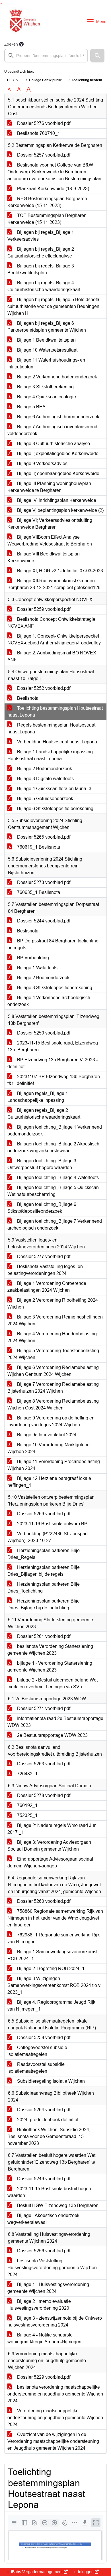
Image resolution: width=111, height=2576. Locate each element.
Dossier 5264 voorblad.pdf (43, 2110)
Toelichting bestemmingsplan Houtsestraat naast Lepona (55, 712)
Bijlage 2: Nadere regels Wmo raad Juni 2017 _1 (53, 1829)
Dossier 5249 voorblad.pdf (43, 2179)
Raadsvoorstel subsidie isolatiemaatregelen (36, 2068)
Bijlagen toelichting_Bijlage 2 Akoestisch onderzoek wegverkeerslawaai (53, 1147)
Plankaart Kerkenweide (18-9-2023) (53, 189)
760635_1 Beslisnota (38, 892)
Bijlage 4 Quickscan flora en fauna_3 (54, 789)
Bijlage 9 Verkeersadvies (42, 464)
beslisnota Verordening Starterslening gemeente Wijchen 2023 (50, 1650)
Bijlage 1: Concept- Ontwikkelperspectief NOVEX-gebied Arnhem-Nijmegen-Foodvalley (54, 639)
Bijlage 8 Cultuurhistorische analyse (53, 444)
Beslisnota (27, 698)
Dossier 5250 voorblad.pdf (43, 1033)
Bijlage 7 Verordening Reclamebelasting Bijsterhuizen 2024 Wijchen (53, 1388)
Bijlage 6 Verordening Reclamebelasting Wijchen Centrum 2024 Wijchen (53, 1371)
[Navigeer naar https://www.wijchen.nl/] (23, 22)
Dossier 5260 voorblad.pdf (43, 1901)
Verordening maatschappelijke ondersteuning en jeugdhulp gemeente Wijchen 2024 (55, 2418)
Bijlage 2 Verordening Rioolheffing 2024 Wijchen (53, 1304)
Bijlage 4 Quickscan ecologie (46, 397)
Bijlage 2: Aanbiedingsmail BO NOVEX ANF (52, 656)
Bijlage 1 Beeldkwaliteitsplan (46, 340)
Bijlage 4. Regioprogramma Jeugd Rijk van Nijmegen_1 (51, 2006)
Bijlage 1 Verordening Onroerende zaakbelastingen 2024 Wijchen (47, 1287)
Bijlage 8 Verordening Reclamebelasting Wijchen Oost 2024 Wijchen (53, 1404)
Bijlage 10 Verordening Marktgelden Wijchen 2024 (49, 1448)
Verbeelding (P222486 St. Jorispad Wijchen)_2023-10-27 (48, 1537)
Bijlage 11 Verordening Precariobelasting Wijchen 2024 (54, 1465)
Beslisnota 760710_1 (38, 133)
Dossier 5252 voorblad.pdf (43, 688)
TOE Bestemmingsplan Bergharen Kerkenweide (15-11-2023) (47, 219)
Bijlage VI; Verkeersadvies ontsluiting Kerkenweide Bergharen (50, 524)
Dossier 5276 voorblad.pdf (43, 123)
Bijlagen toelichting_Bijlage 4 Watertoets (57, 1178)
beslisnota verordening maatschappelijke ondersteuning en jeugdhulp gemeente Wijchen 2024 (55, 2394)
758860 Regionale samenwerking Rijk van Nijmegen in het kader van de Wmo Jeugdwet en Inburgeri (55, 1918)
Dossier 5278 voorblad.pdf (43, 1795)
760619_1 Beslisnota (38, 847)
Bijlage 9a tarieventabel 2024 (46, 1435)
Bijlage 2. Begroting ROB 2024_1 (50, 1968)
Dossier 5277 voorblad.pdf (43, 1256)
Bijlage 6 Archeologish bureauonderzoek (58, 417)
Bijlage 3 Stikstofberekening (45, 387)
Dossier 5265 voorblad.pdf (43, 837)
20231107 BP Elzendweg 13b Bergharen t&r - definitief (54, 1080)
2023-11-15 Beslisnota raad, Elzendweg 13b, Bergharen (53, 1046)
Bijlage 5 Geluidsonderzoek (45, 799)
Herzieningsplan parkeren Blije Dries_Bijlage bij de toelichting (44, 1604)
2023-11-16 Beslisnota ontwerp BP (52, 1524)
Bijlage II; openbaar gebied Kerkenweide (58, 473)
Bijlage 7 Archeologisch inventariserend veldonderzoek (52, 430)
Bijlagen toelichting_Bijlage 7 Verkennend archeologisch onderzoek (55, 1225)
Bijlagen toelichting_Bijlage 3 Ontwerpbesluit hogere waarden (42, 1164)
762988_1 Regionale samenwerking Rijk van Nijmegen (54, 1938)
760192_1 (27, 1805)
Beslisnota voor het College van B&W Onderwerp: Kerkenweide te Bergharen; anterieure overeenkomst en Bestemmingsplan (54, 172)
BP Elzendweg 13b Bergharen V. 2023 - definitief (53, 1063)
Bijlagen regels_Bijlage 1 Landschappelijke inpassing (38, 1097)
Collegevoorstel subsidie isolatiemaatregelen (37, 2051)
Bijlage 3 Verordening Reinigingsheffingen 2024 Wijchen (55, 1320)
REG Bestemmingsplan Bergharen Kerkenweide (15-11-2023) (47, 202)
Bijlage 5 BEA (31, 407)
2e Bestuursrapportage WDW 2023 (52, 1735)
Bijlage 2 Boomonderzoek (43, 978)
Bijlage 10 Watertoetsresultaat (47, 350)
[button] (97, 56)
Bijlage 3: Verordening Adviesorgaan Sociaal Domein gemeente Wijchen (49, 1846)
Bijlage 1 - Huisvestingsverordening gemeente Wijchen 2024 (48, 2288)
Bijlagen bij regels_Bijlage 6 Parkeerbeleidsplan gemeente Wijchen (47, 327)
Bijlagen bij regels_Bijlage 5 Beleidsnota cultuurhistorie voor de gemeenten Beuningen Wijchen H (53, 306)
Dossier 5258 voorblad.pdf (43, 2038)
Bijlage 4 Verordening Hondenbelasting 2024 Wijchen (52, 1337)
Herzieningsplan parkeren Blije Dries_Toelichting (44, 1588)
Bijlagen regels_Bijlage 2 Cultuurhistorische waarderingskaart (44, 1114)
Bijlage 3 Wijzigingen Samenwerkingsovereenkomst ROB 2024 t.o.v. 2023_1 (54, 1985)
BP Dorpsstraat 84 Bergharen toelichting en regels (53, 944)
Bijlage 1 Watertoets (37, 968)
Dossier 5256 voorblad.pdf (43, 2251)
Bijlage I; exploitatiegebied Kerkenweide (57, 454)
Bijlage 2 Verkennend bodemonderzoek (56, 377)
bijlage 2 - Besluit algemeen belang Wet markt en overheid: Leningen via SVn (53, 1683)
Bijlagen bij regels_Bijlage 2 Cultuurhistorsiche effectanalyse (41, 252)
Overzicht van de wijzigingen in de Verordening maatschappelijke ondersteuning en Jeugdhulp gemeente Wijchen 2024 (53, 2441)
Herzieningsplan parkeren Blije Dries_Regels (44, 1554)
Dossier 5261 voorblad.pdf (43, 1636)
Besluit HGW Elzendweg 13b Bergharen (57, 2205)
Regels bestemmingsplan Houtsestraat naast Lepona (51, 728)
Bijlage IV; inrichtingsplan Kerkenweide (56, 500)
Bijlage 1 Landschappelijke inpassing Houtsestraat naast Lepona (50, 755)
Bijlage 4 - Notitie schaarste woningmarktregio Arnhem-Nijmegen (44, 2338)
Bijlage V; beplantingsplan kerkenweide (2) (60, 510)
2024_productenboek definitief (47, 2120)
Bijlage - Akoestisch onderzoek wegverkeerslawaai (43, 2219)
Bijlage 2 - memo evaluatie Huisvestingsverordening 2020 (39, 2305)
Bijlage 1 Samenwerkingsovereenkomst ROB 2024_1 (52, 1955)
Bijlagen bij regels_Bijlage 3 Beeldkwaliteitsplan (41, 269)
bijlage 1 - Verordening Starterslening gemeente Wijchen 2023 (50, 1667)
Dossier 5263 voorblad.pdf (43, 1764)
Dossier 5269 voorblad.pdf (43, 1514)
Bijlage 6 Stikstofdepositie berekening (55, 809)
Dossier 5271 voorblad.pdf (43, 1708)
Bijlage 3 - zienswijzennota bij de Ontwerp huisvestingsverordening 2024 (55, 2322)
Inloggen (86, 2572)
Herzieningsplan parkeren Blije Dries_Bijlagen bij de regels (44, 1571)
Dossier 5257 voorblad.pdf (43, 155)
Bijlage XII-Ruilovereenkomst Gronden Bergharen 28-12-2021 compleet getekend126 (54, 584)
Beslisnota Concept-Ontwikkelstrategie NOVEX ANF (51, 623)
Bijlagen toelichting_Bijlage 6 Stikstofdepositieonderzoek (42, 1208)
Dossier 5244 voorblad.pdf (43, 921)
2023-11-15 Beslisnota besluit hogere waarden (50, 2192)
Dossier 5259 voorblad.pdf (43, 609)
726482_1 (27, 1774)
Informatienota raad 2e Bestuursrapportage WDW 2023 (55, 1722)
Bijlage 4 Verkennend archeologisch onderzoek (49, 1001)
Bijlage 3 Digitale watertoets (45, 779)
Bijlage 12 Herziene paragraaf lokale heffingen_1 (49, 1482)
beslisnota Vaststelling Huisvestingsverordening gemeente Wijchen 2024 (52, 2268)
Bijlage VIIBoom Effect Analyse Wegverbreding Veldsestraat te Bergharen (50, 540)
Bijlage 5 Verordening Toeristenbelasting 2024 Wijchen (53, 1354)
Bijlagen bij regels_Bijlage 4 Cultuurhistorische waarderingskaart (44, 286)
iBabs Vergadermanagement (37, 2572)
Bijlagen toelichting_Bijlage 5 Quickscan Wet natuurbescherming (53, 1191)
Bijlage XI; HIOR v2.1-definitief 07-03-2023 (59, 571)
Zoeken (11, 44)
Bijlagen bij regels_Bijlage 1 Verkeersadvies (41, 236)
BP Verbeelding (32, 958)
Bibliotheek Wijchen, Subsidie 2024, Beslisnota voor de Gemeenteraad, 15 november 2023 (49, 2136)
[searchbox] (46, 56)
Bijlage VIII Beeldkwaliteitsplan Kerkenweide (44, 557)
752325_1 (27, 1815)
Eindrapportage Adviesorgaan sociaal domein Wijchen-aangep (50, 1862)
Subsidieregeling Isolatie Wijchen (50, 2081)
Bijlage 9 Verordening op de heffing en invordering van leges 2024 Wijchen (51, 1421)
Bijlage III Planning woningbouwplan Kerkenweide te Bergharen (49, 487)
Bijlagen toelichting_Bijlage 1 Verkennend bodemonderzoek (55, 1130)
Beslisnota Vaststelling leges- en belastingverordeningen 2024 (45, 1270)
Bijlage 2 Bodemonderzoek (44, 769)
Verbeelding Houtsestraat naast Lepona (56, 742)
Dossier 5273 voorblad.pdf (43, 882)
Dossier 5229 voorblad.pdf (43, 2377)
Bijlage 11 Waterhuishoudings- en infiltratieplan (46, 363)
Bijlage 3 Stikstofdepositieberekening (54, 988)
